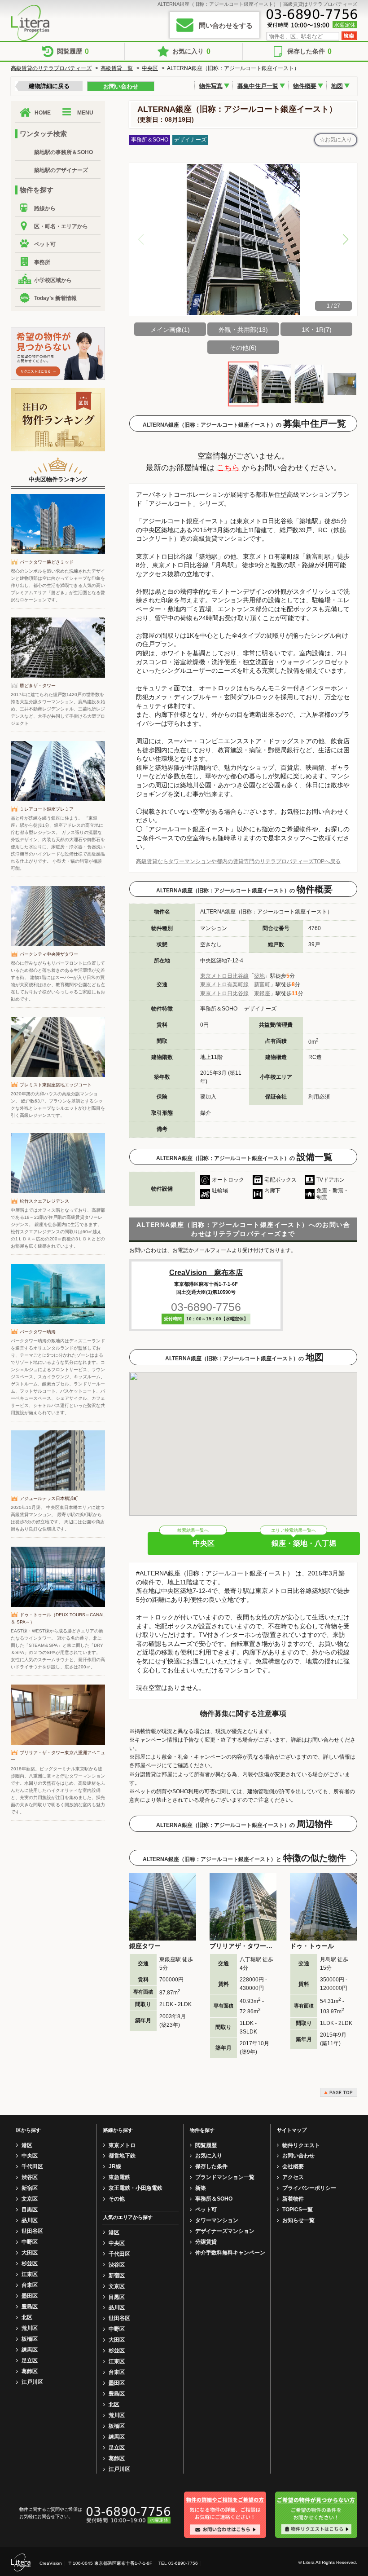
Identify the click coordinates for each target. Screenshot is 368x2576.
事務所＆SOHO (214, 2199)
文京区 (30, 2199)
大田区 (30, 2253)
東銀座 (262, 993)
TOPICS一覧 (298, 2210)
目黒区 (30, 2210)
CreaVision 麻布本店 (206, 1273)
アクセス (293, 2177)
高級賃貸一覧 (117, 68)
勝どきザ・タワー (38, 686)
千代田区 (32, 2166)
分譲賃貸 (206, 2242)
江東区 (30, 2274)
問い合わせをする (226, 25)
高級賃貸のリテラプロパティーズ (51, 68)
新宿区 (30, 2188)
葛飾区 (30, 2371)
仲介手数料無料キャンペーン (230, 2253)
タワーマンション (217, 2220)
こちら (228, 468)
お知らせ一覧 (298, 2220)
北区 (27, 2317)
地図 (337, 86)
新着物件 (293, 2199)
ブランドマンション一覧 (225, 2177)
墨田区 (30, 2296)
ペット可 (45, 244)
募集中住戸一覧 (258, 86)
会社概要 (293, 2166)
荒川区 (30, 2328)
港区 (27, 2145)
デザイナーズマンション (225, 2231)
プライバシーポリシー (309, 2188)
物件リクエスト (301, 2145)
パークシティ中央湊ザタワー (49, 954)
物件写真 (211, 86)
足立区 (30, 2360)
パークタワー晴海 (38, 1332)
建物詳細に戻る (49, 86)
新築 (201, 2188)
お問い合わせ (121, 86)
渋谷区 (30, 2177)
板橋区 (30, 2339)
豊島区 (30, 2307)
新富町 (262, 984)
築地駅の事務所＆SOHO (64, 152)
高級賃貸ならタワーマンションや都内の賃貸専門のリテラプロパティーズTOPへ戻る (238, 861)
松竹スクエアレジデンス (44, 1201)
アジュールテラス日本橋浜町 (49, 1498)
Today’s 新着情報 (55, 298)
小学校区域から (53, 280)
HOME (43, 113)
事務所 (42, 262)
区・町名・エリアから (61, 226)
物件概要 (305, 86)
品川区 (30, 2220)
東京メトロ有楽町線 (224, 984)
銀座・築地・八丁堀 (304, 1543)
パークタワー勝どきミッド (47, 562)
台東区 (30, 2285)
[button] (346, 239)
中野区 (30, 2242)
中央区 (150, 68)
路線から (45, 208)
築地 (259, 976)
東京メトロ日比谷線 (224, 976)
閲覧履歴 (73, 51)
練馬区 (30, 2350)
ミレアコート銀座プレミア (47, 809)
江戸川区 (32, 2382)
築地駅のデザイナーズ (61, 170)
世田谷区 (32, 2231)
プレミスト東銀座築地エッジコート (56, 1085)
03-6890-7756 (206, 1307)
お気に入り (191, 51)
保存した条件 (309, 51)
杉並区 (30, 2263)
